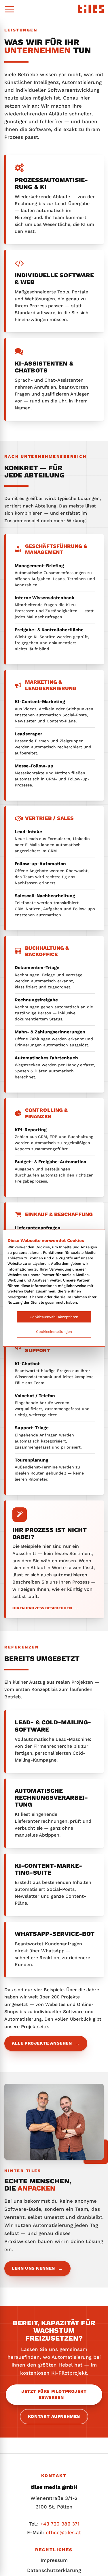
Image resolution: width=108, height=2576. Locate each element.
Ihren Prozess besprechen (45, 1608)
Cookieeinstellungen (54, 1332)
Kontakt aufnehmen (54, 2416)
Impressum (54, 2560)
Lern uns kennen (37, 2268)
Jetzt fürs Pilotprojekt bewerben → (54, 2394)
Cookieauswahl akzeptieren (54, 1317)
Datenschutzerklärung (54, 2570)
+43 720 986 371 (60, 2524)
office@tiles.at (63, 2532)
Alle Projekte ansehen (46, 2043)
